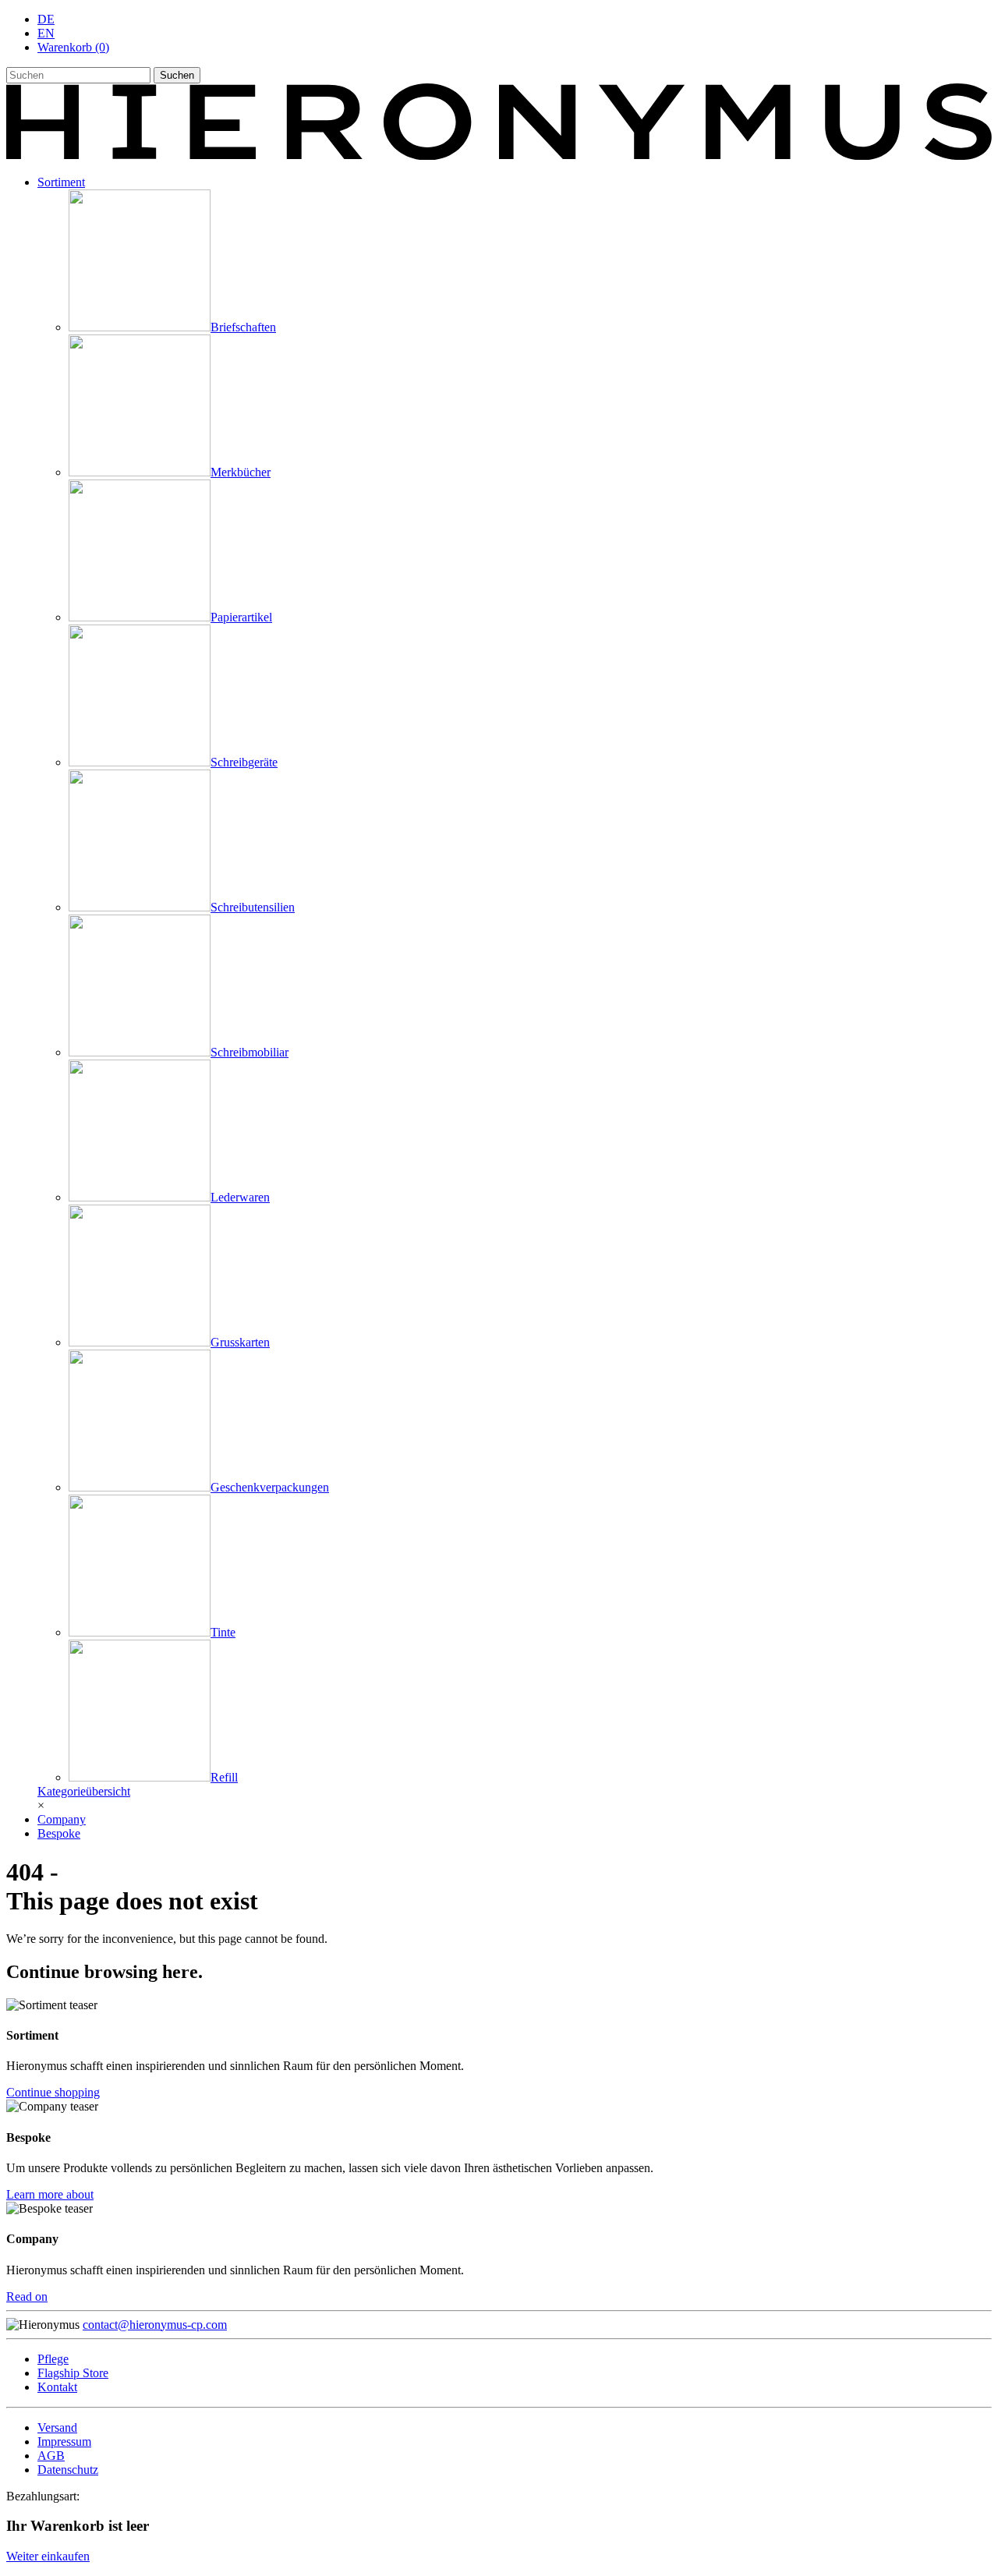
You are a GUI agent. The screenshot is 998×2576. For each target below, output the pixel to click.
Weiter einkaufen (48, 2556)
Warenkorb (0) (73, 47)
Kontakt (57, 2387)
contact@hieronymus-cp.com (155, 2325)
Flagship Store (73, 2373)
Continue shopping (53, 2092)
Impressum (64, 2442)
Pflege (53, 2359)
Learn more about (50, 2194)
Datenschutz (68, 2470)
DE (46, 19)
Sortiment (61, 182)
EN (46, 33)
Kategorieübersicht (84, 1791)
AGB (51, 2456)
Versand (57, 2427)
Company (62, 1819)
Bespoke (59, 1833)
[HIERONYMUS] (499, 156)
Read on (27, 2296)
